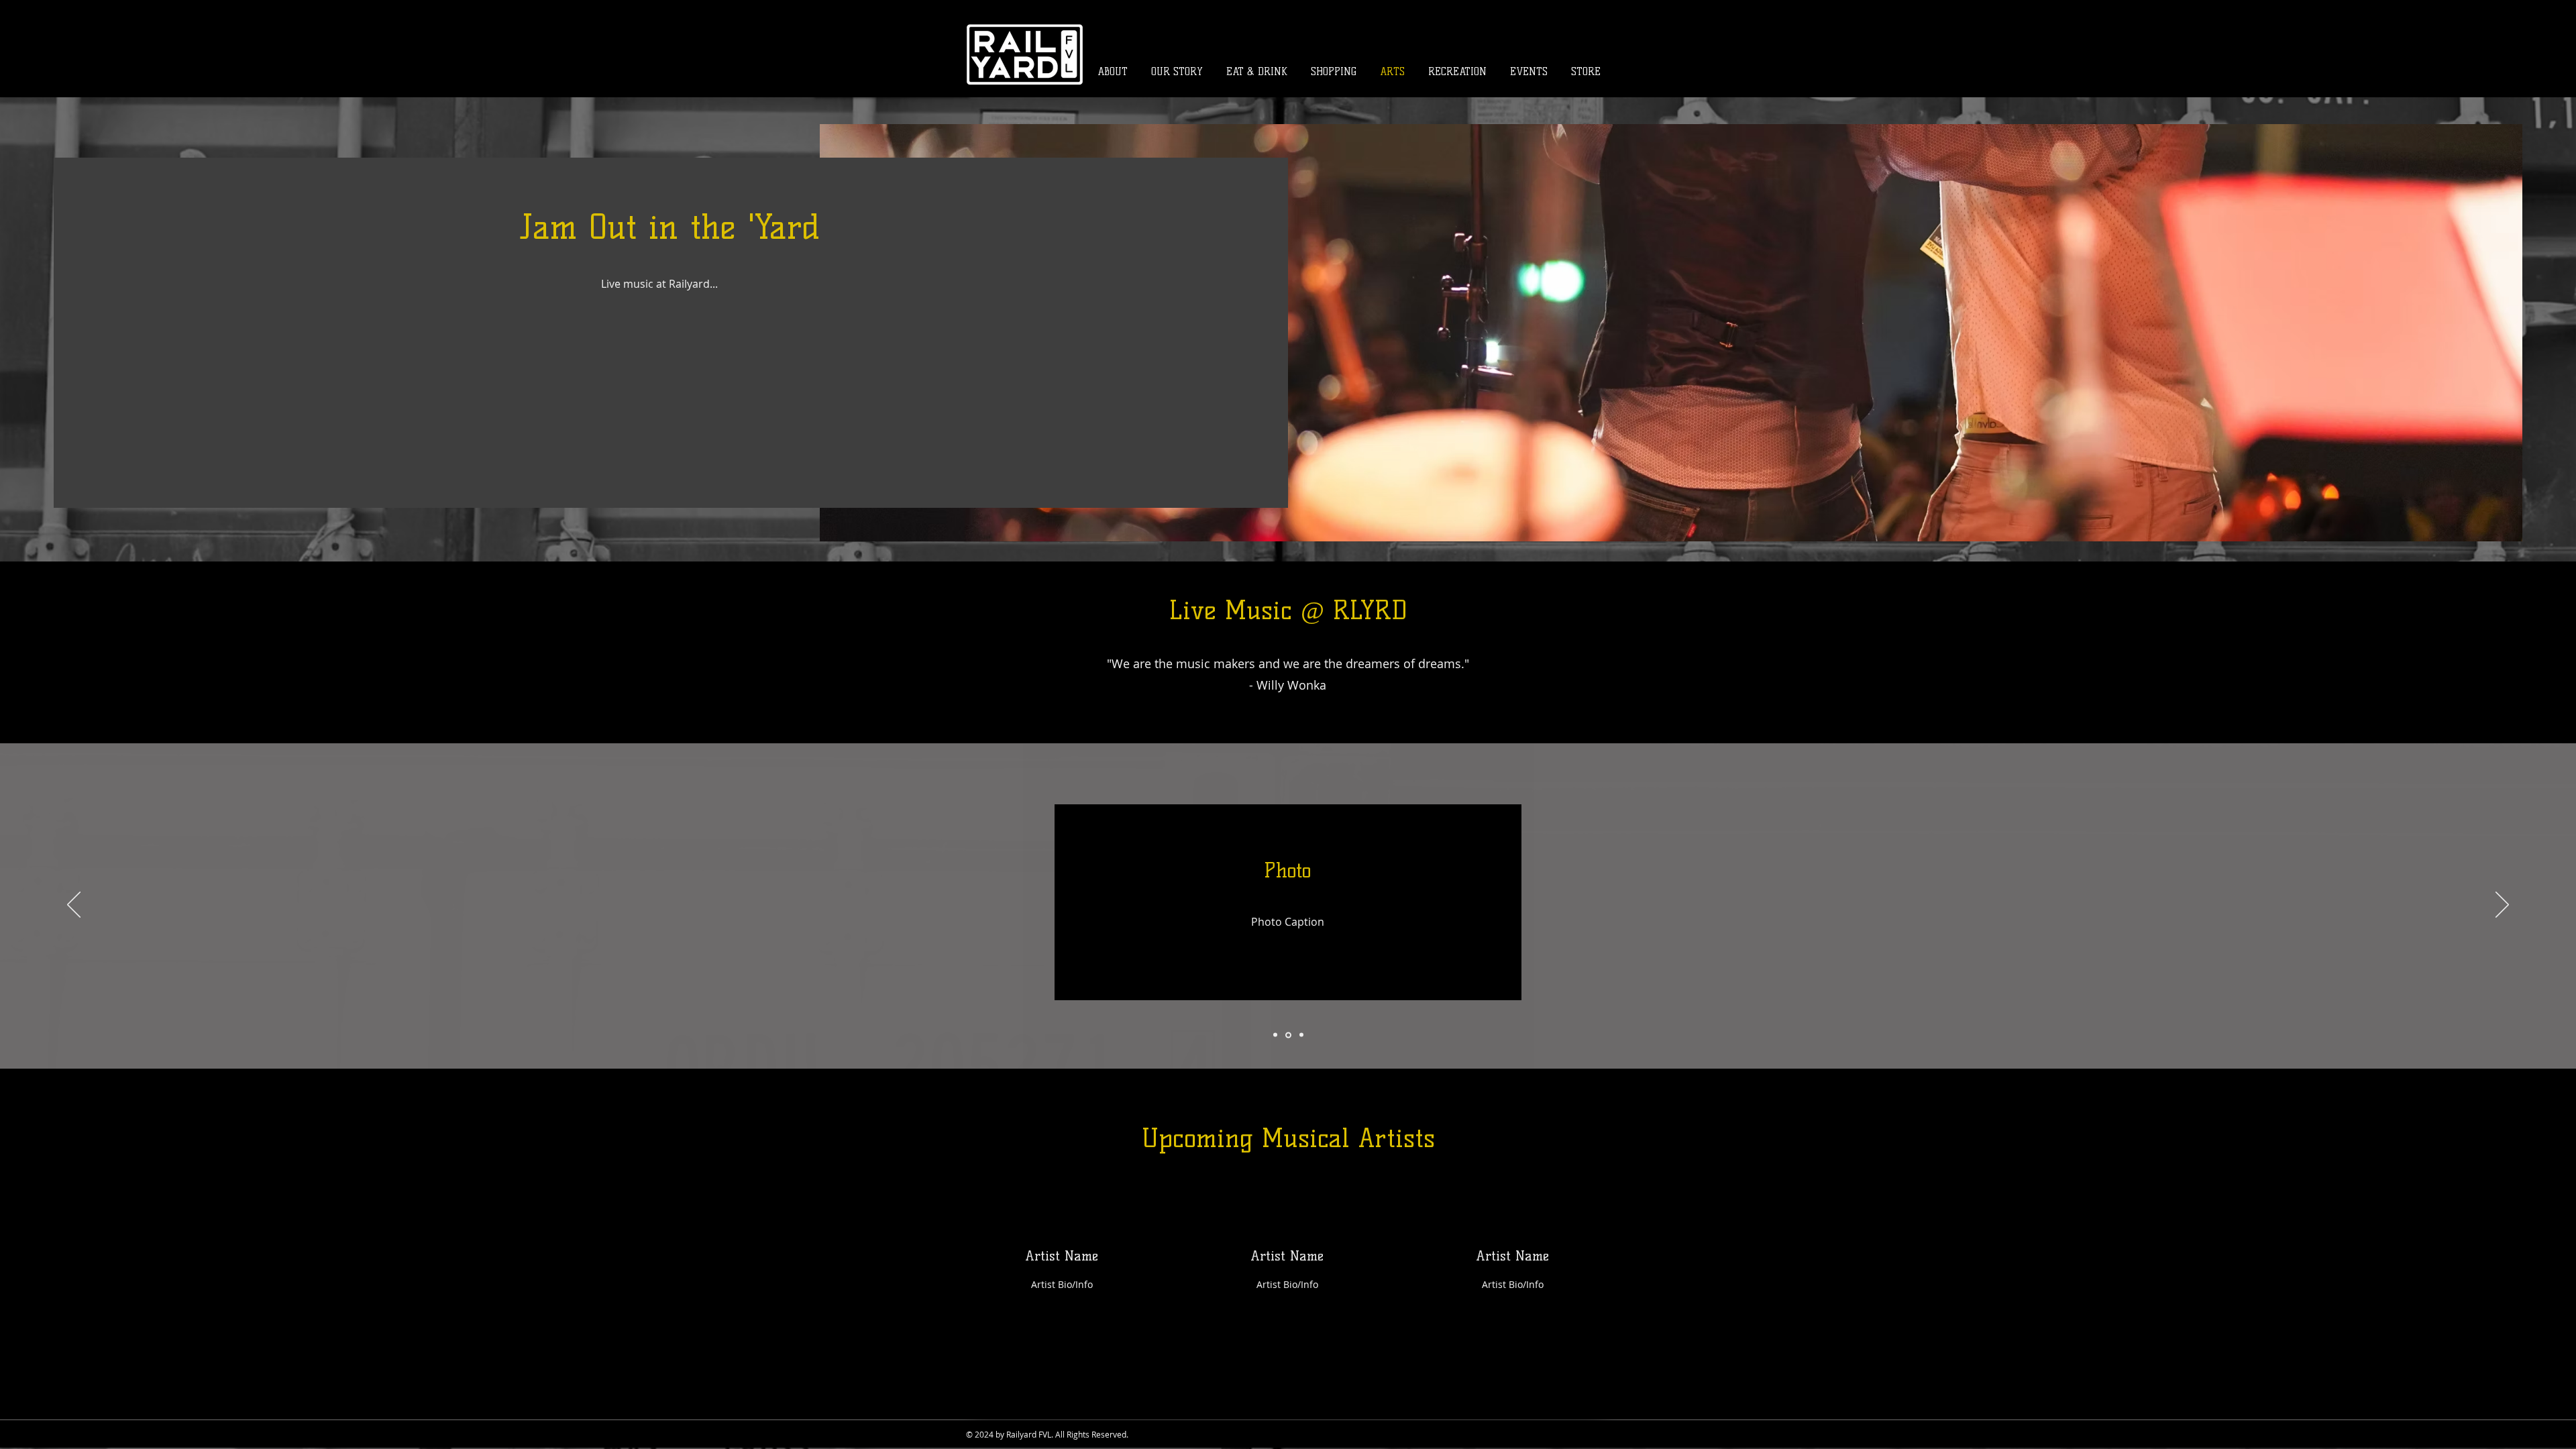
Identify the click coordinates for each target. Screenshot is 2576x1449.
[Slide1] (1275, 1035)
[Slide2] (1288, 1035)
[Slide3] (1301, 1035)
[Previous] (74, 906)
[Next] (2502, 906)
